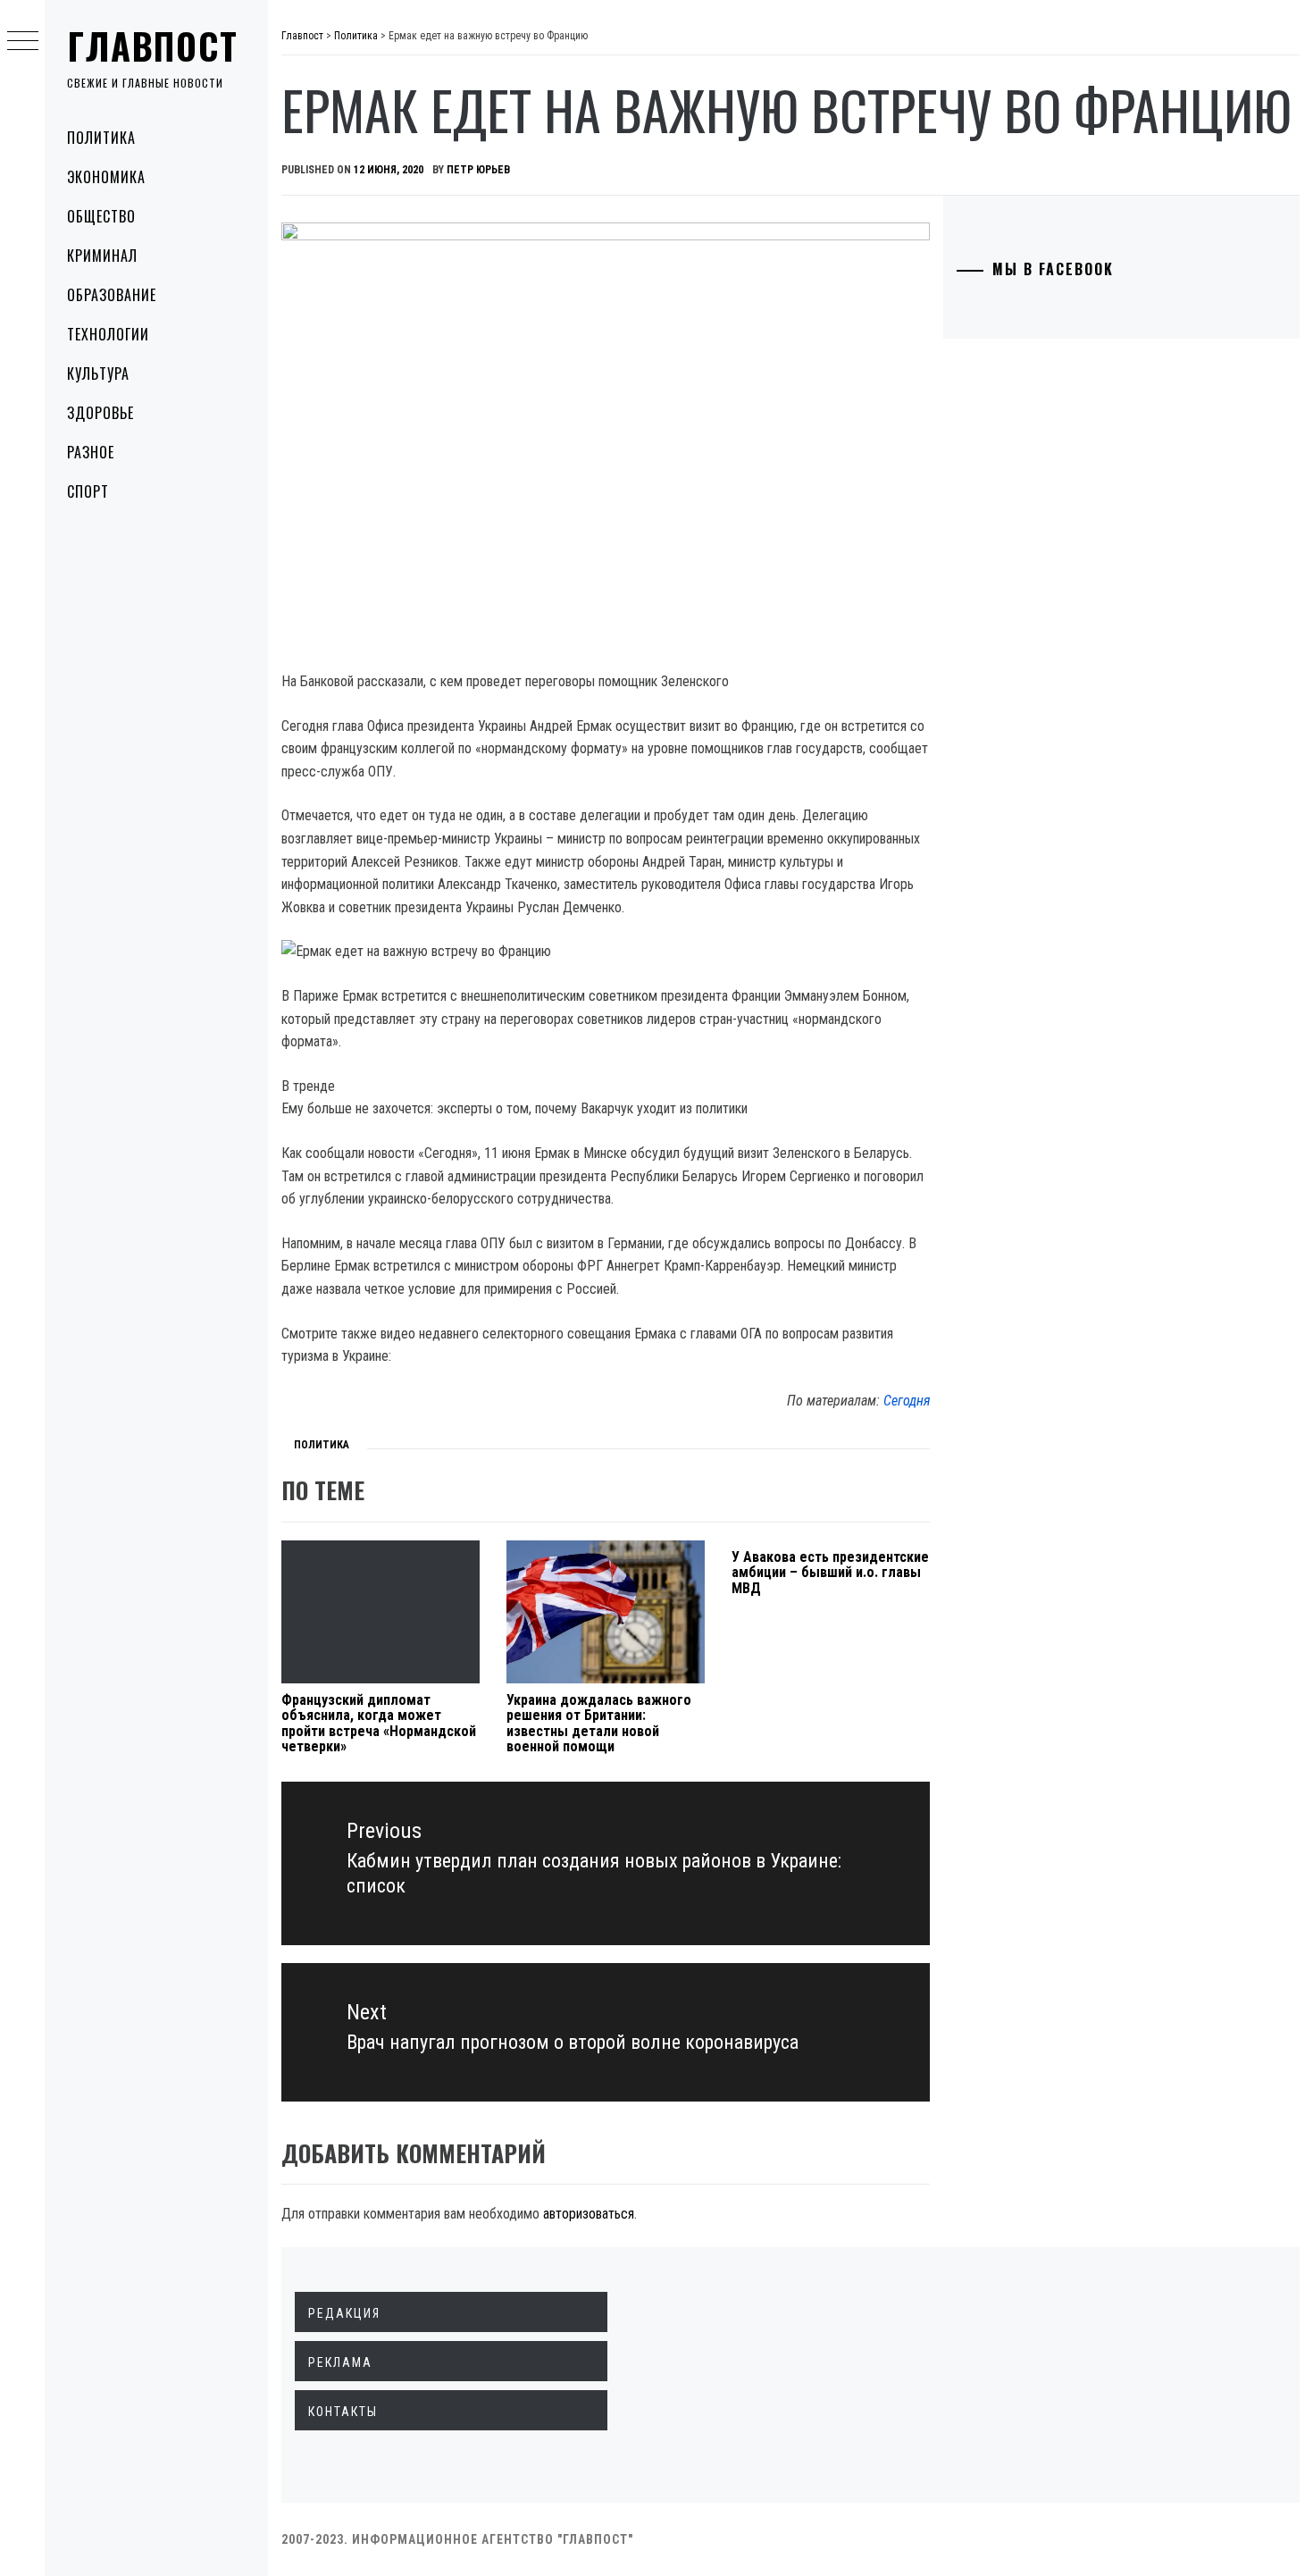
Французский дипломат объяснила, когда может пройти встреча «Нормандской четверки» (379, 1724)
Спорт (88, 491)
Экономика (106, 177)
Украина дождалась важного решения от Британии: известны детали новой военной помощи (599, 1724)
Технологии (108, 334)
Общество (101, 216)
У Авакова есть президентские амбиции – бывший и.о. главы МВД (830, 1573)
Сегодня (907, 1401)
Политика (101, 138)
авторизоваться (589, 2214)
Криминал (102, 256)
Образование (112, 295)
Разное (91, 452)
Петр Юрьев (478, 170)
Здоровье (100, 413)
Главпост (153, 46)
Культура (98, 373)
